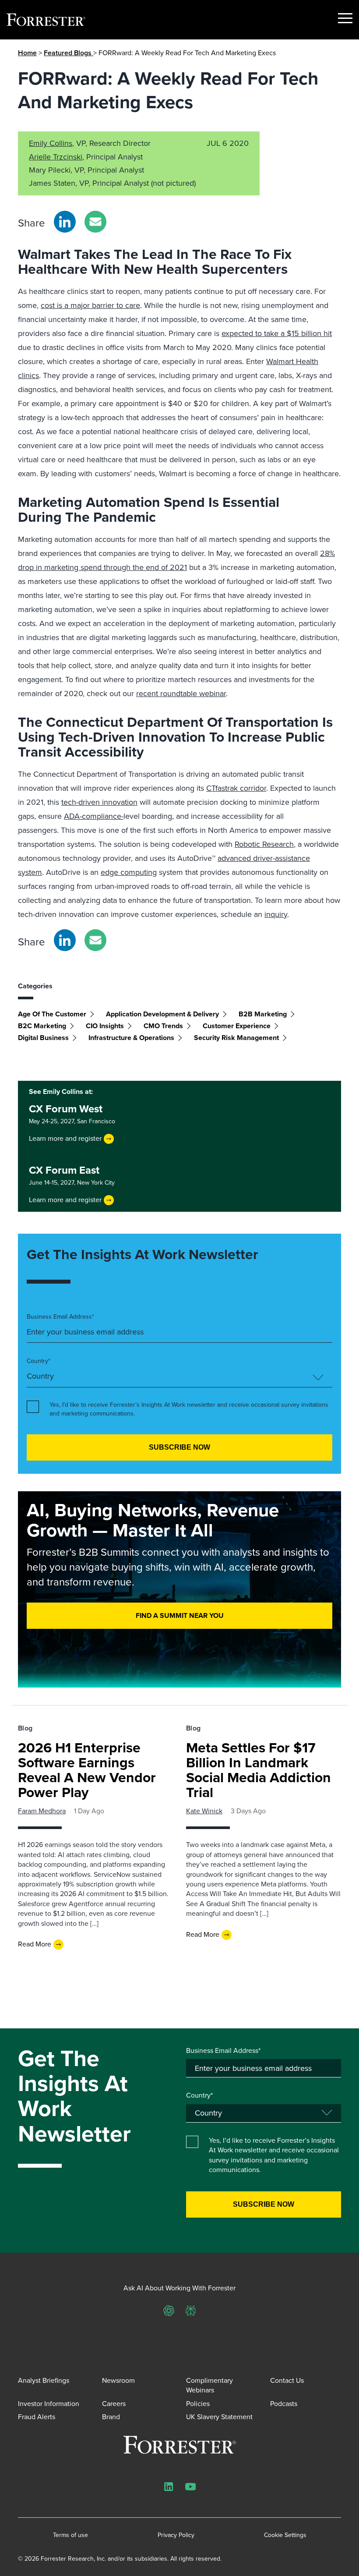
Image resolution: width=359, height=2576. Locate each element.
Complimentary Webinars (209, 2385)
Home (27, 53)
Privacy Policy (176, 2535)
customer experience (237, 1026)
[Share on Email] (95, 222)
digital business (43, 1038)
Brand (111, 2417)
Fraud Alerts (37, 2417)
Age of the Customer (52, 1014)
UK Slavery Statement (219, 2417)
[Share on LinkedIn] (65, 222)
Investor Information (49, 2404)
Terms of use (70, 2535)
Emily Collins (51, 143)
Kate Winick (204, 1811)
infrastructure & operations (131, 1038)
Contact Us (287, 2380)
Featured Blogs (69, 53)
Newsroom (118, 2380)
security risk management (236, 1038)
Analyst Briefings (44, 2380)
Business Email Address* (60, 1317)
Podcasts (284, 2404)
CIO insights (105, 1026)
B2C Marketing (42, 1026)
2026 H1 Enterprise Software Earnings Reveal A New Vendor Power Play (87, 1770)
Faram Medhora (42, 1811)
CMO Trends (163, 1026)
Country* (39, 1361)
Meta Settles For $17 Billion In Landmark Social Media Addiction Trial (259, 1770)
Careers (114, 2404)
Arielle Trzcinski (56, 157)
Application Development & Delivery (162, 1014)
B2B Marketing (263, 1014)
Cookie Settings (285, 2535)
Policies (198, 2404)
